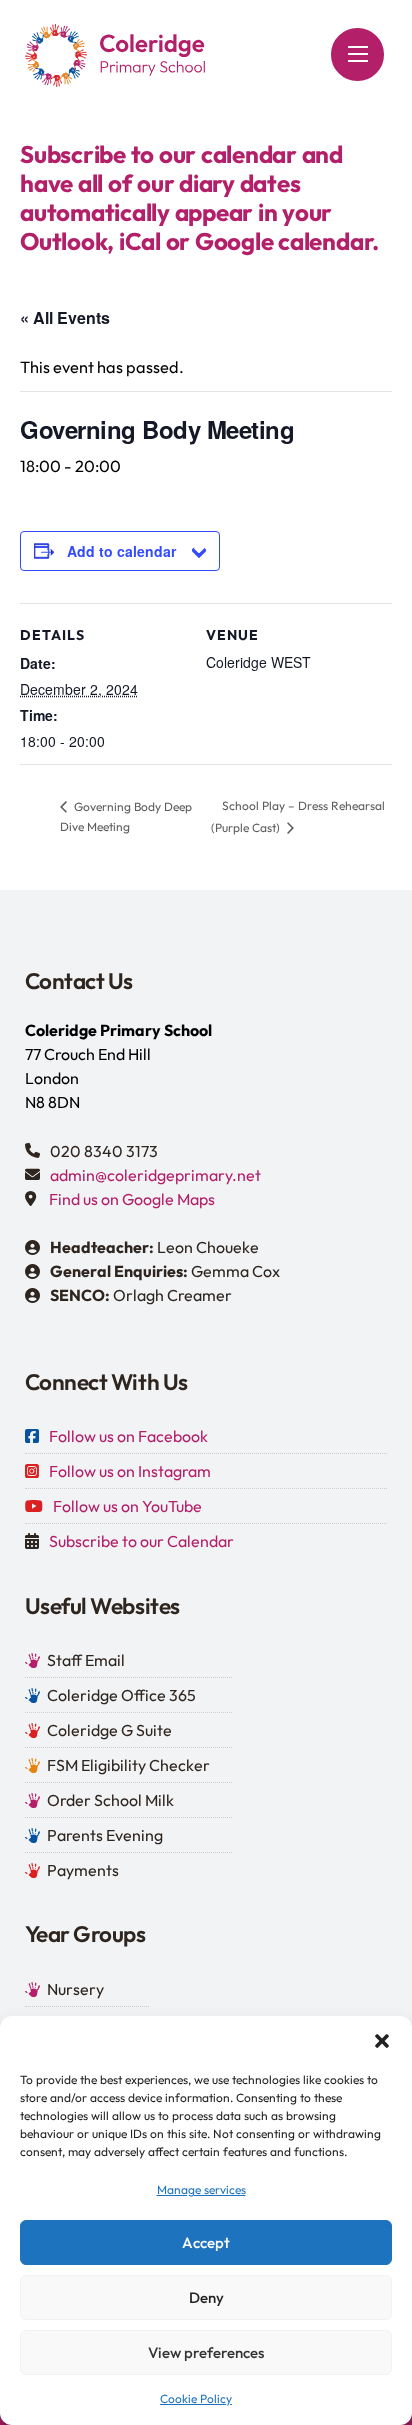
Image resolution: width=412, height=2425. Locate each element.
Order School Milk (110, 1800)
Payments (83, 1870)
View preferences (206, 2352)
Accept (206, 2242)
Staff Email (86, 1660)
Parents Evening (105, 1835)
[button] (382, 2041)
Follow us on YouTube (127, 1506)
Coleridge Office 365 (121, 1695)
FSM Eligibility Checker (128, 1765)
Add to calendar (121, 551)
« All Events (65, 317)
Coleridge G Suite (109, 1730)
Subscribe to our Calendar (141, 1541)
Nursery (75, 1989)
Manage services (201, 2189)
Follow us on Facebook (128, 1436)
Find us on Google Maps (132, 1199)
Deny (206, 2297)
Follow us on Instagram (130, 1471)
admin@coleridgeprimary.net (155, 1175)
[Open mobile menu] (358, 54)
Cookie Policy (196, 2398)
